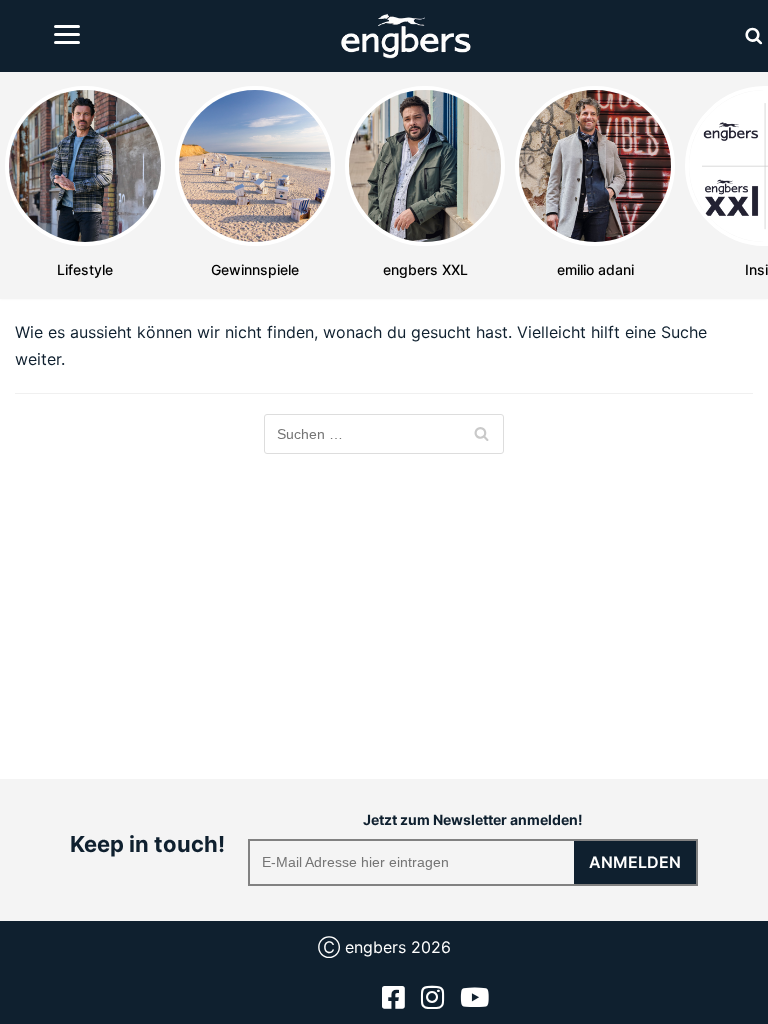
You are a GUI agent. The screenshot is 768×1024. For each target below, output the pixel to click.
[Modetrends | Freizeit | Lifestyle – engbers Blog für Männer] (406, 36)
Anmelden (635, 862)
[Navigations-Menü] (67, 34)
